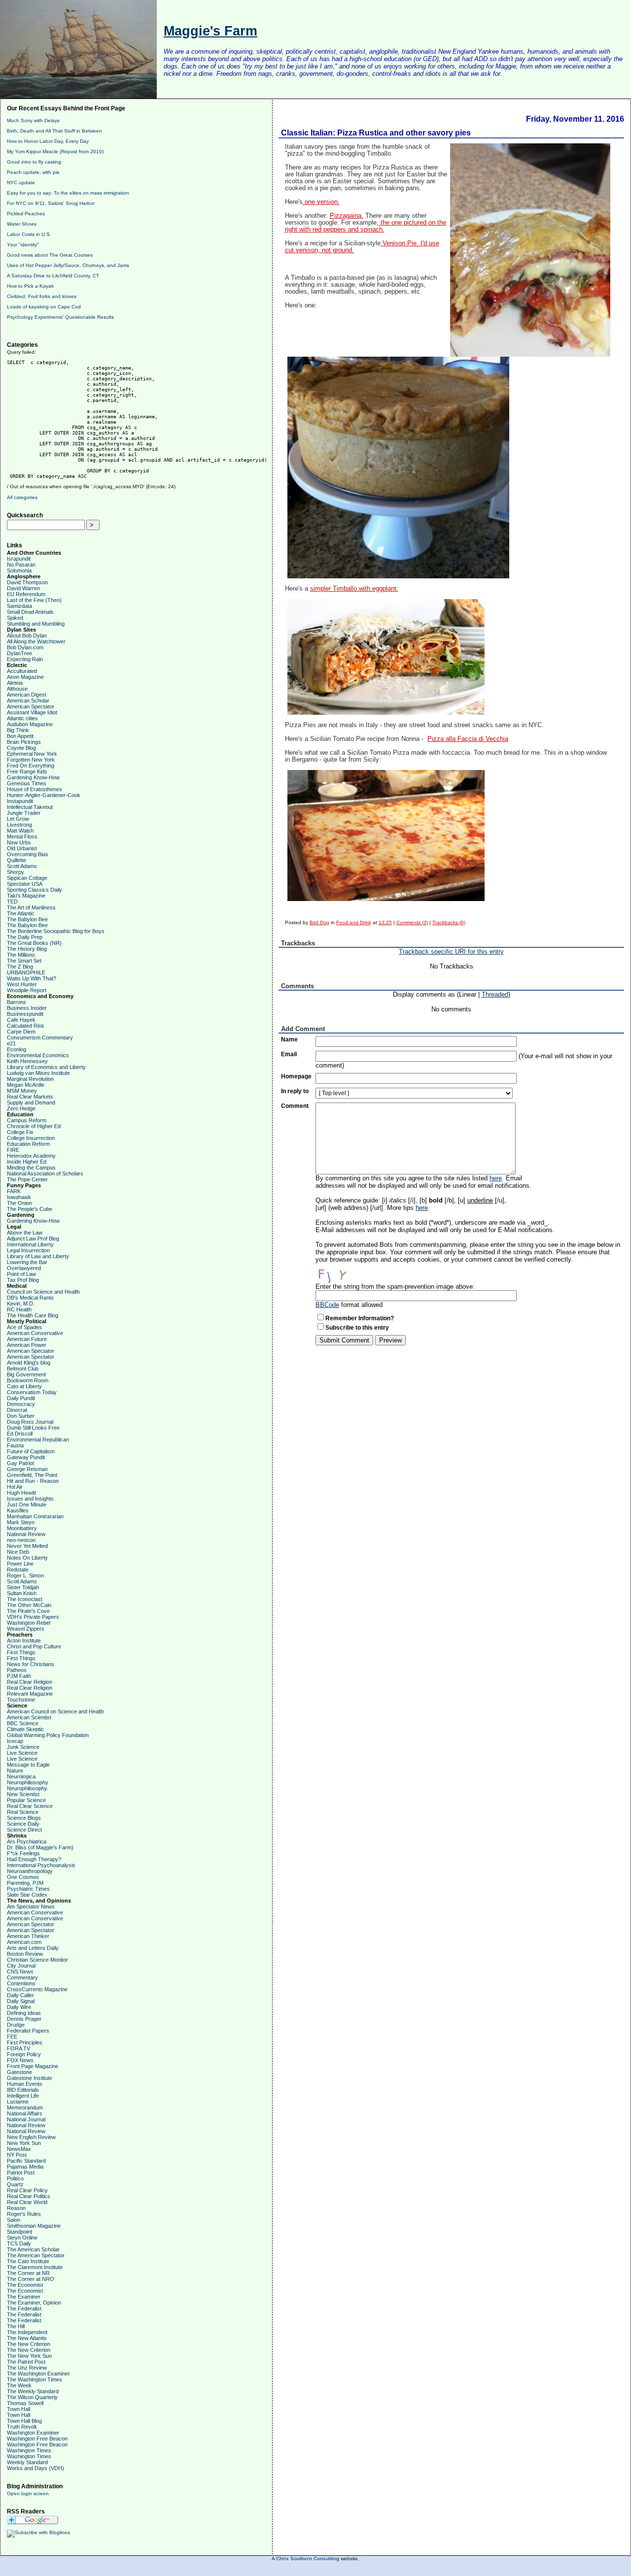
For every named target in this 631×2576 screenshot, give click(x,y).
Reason (16, 2208)
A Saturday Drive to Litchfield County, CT (53, 276)
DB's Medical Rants (30, 1298)
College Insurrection (31, 1138)
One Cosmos (23, 1877)
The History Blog (27, 949)
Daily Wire (19, 2007)
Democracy (21, 1404)
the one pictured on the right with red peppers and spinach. (366, 226)
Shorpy (16, 872)
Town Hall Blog (24, 2421)
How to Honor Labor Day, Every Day (48, 141)
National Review (26, 1534)
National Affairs (25, 2113)
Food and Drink (354, 922)
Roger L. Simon (25, 1575)
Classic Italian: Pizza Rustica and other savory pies (376, 133)
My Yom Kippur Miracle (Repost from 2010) (55, 151)
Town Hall (18, 2409)
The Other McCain (29, 1605)
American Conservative (35, 1333)
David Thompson (27, 582)
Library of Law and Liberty (38, 1256)
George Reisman (27, 1469)
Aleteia (15, 683)
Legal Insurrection (28, 1250)
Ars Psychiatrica (27, 1841)
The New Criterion (29, 2344)
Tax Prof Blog (23, 1280)
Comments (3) (412, 922)
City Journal (21, 1966)
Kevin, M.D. (21, 1304)
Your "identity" (23, 245)
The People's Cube (30, 1209)
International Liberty (30, 1244)
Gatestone (19, 2072)
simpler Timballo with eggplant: (354, 589)
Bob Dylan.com (25, 647)
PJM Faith (19, 1676)
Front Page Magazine (33, 2066)
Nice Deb (18, 1552)
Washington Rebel (29, 1623)
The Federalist (24, 2308)
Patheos (17, 1670)
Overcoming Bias (28, 854)
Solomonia (19, 570)
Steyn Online (22, 2238)
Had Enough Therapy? (34, 1859)
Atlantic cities (22, 718)
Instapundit (20, 801)
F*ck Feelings (23, 1853)
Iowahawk (19, 1197)
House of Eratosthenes (35, 789)
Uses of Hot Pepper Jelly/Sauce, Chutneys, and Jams (68, 265)
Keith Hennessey (27, 1061)
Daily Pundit (21, 1398)
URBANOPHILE (26, 972)
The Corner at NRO (31, 2279)
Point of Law (21, 1274)
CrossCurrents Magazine (37, 1989)
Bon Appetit (20, 736)
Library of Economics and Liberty (46, 1067)
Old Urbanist (22, 848)
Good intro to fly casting (34, 162)
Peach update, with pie (33, 172)
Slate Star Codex (27, 1895)
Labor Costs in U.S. (29, 234)
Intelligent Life (23, 2096)
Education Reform (28, 1144)
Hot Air (15, 1487)
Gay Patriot (20, 1463)
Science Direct (24, 1830)
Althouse (17, 689)
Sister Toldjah (23, 1587)
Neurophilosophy (27, 1788)
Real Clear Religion (30, 1682)
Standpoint (19, 2232)
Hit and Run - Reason (33, 1481)
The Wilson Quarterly (32, 2397)
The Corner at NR (28, 2273)
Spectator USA (25, 884)
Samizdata (19, 606)
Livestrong (19, 825)
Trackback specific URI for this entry (451, 952)
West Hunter (22, 984)
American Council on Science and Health (55, 1711)
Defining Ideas (24, 2013)
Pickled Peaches (26, 214)
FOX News (20, 2060)
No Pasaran (21, 565)
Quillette (17, 860)
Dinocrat (17, 1410)
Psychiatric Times (28, 1889)
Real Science (23, 1812)
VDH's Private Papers (33, 1617)
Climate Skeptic (25, 1729)
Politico (15, 2178)
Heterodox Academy (31, 1156)
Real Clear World (27, 2202)
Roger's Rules (24, 2214)
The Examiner (24, 2297)
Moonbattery (22, 1528)
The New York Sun (29, 2356)
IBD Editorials (23, 2090)
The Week (19, 2385)
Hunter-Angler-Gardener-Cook (44, 795)
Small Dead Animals (30, 612)
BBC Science (23, 1723)
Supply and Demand (31, 1103)
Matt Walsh (20, 831)
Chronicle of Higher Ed (34, 1126)
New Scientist (23, 1794)
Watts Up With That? (32, 978)
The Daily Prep (25, 937)
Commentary (22, 1977)
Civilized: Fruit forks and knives (42, 296)
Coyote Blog (21, 748)
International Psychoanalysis (41, 1865)
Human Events (25, 2084)
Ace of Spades (24, 1327)
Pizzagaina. (347, 216)
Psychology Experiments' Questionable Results (60, 317)
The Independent (27, 2332)
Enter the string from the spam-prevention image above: (395, 1287)
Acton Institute (24, 1640)
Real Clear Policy (27, 2190)
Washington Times (29, 2450)
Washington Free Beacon (37, 2439)
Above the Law (25, 1233)
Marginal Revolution (30, 1079)
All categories (22, 497)
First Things (21, 1652)
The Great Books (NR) (34, 943)
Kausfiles (18, 1510)
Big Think (18, 730)
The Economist (25, 2285)
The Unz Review (27, 2368)
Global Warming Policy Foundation (48, 1735)
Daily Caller (20, 1995)
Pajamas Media (25, 2167)
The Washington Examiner (38, 2374)
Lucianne (18, 2102)
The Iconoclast (25, 1599)
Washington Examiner (33, 2433)
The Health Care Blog (33, 1315)
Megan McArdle (26, 1085)
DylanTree (19, 653)
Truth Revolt (22, 2427)
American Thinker (28, 1936)
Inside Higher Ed (27, 1162)
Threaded (495, 994)
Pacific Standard (26, 2161)
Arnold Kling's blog (29, 1363)
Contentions (21, 1983)
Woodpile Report (27, 990)
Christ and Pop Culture (34, 1646)
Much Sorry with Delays (33, 120)
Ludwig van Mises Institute (38, 1073)
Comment (295, 1106)
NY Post (17, 2155)
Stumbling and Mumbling (36, 624)
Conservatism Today (32, 1392)
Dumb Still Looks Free (33, 1428)
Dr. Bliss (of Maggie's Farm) (40, 1847)
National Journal (26, 2119)
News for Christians (31, 1664)
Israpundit (19, 559)
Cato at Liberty (24, 1386)
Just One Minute (27, 1505)
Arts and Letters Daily (33, 1948)
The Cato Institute (28, 2261)
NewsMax (19, 2149)
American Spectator (31, 706)
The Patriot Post (26, 2362)
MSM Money (22, 1091)
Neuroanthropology (30, 1871)
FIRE (13, 1150)
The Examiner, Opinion (34, 2303)
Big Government (26, 1374)
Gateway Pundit (26, 1457)
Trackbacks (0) (449, 922)
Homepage (296, 1076)
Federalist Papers (28, 2031)
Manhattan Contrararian (35, 1516)
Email (289, 1054)
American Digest (27, 695)
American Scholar (28, 701)
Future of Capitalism (31, 1451)
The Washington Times (35, 2379)
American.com (24, 1942)
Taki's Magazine (26, 896)
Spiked (15, 618)
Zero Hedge (21, 1108)
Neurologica (21, 1776)
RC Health (19, 1309)
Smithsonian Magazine (34, 2226)
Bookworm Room (28, 1380)
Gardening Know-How (33, 777)
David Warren (23, 588)
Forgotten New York (31, 760)
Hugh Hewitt (21, 1493)
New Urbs (19, 842)
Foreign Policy (24, 2054)
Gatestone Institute (30, 2078)
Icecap (15, 1741)
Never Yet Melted (27, 1546)
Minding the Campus (31, 1168)
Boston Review (25, 1954)
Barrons (17, 1002)
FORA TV (18, 2048)
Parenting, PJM (25, 1883)
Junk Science (23, 1747)
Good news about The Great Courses (50, 255)
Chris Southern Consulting (308, 2559)
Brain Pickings (24, 742)
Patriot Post (21, 2173)
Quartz (15, 2184)
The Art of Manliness (31, 907)
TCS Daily (19, 2243)
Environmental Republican (38, 1439)
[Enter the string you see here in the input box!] (345, 1273)
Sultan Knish (22, 1593)
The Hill (16, 2326)
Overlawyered (24, 1268)
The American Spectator (36, 2255)
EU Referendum (26, 594)
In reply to (295, 1091)
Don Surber (21, 1416)
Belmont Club (23, 1369)
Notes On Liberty (27, 1558)
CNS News (20, 1972)
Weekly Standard (27, 2462)
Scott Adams (22, 866)
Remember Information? (360, 1318)
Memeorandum (25, 2108)
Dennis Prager (24, 2019)
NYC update (21, 183)
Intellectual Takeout (30, 807)
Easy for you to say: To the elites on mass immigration (68, 193)
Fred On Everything (31, 766)
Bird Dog (319, 922)
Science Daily (23, 1824)
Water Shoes (22, 224)
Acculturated (22, 671)
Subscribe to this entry (357, 1328)
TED (12, 902)
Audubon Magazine (30, 724)
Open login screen (28, 2493)
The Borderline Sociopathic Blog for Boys (56, 931)
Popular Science (26, 1800)
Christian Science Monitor (37, 1960)
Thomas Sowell (25, 2403)
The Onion (19, 1203)
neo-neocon (21, 1540)
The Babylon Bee (27, 919)
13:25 (385, 922)
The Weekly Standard (33, 2391)
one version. (321, 202)
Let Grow (18, 819)
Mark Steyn (21, 1522)
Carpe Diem (21, 1032)
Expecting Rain (25, 659)
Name (289, 1039)
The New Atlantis (27, 2338)
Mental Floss (22, 836)
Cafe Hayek (21, 1020)
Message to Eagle (28, 1765)
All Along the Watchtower (36, 641)
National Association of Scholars (45, 1173)
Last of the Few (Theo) (34, 600)
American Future (27, 1339)
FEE (12, 2037)
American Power (27, 1345)
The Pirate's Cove (28, 1611)
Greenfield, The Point (32, 1475)
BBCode (327, 1305)
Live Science (22, 1753)
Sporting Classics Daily (35, 890)
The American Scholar (33, 2249)
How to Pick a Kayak (30, 286)
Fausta (15, 1445)
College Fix (20, 1132)
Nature (15, 1771)
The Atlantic (21, 913)
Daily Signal (21, 2001)
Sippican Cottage (27, 878)
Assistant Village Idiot (32, 712)
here (496, 1178)
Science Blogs (24, 1818)
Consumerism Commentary (40, 1037)
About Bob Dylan (27, 636)
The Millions (21, 955)
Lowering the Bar (27, 1262)
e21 (11, 1043)
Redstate (18, 1570)
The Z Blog (20, 967)
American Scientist (29, 1717)
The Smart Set (24, 961)
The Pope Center (27, 1179)
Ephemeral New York (32, 754)
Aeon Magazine (25, 677)
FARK (14, 1191)
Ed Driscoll (20, 1434)
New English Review (31, 2137)
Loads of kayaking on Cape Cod (44, 307)
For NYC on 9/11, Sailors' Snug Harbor (51, 203)
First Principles (25, 2042)
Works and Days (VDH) (35, 2468)
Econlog (17, 1049)
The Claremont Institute (35, 2267)
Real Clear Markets (30, 1097)
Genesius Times (27, 783)
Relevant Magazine (30, 1694)
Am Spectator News (31, 1907)
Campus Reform (27, 1120)
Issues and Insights (30, 1499)
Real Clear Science (30, 1806)
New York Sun (24, 2143)
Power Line (20, 1564)
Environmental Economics (38, 1055)
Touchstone (21, 1700)
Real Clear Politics (29, 2196)
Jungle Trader (24, 813)
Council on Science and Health (43, 1292)
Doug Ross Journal (30, 1422)
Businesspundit (25, 1014)
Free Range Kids (27, 771)
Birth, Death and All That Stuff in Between (54, 131)
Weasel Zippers (26, 1629)
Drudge (16, 2025)
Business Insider (27, 1008)
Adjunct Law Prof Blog (33, 1238)
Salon (14, 2220)
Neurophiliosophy (28, 1782)
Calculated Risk (26, 1026)
